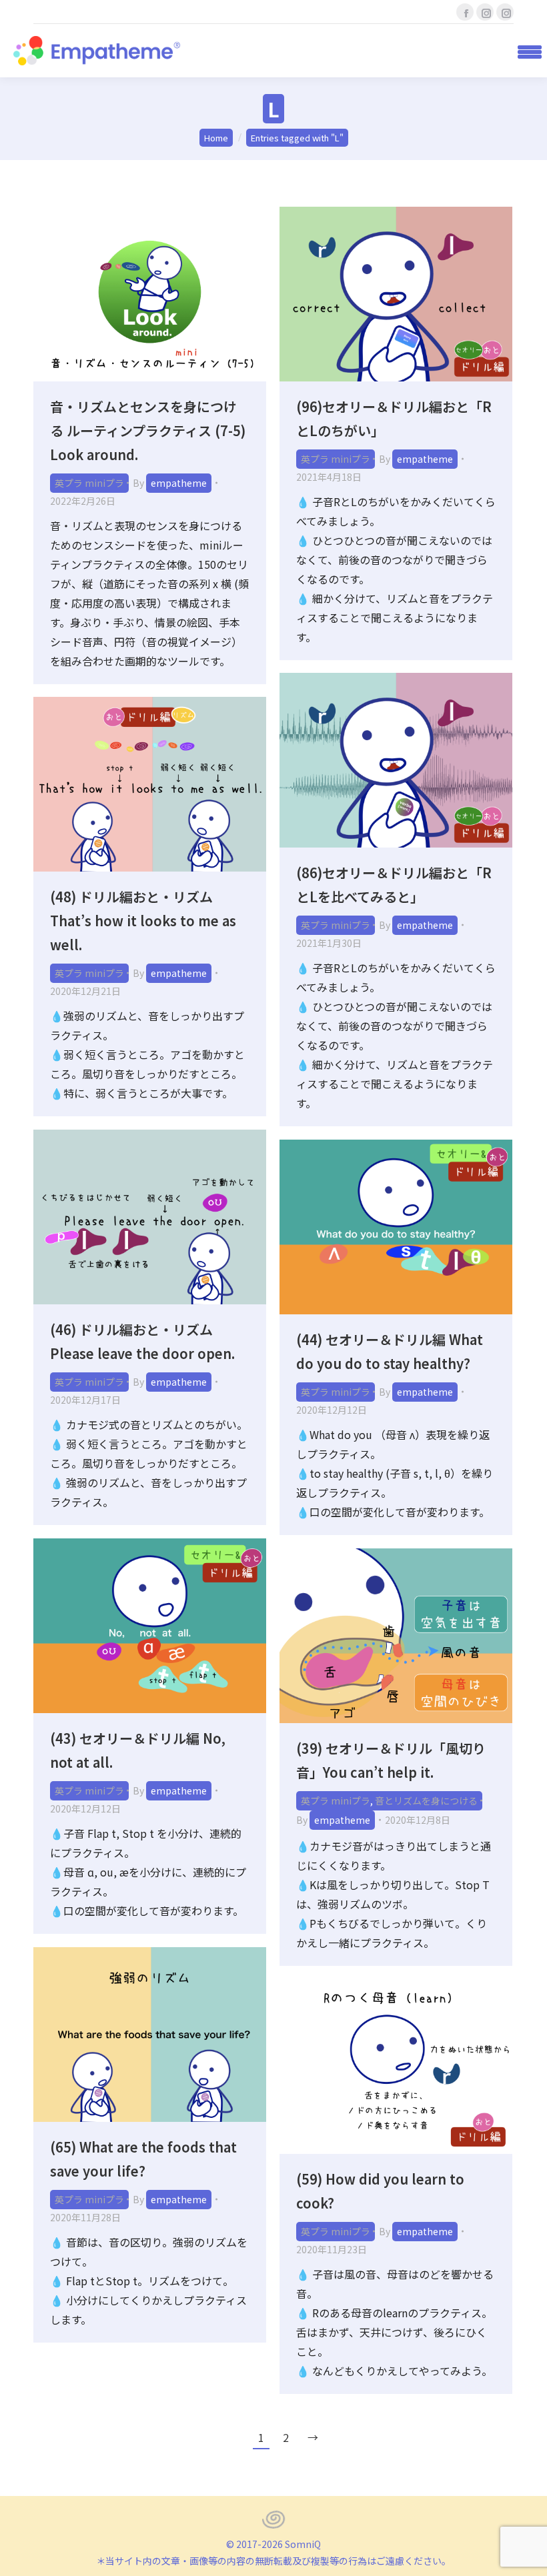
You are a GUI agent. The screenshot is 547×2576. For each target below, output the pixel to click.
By (170, 483)
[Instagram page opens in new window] (485, 12)
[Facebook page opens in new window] (465, 12)
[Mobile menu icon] (525, 51)
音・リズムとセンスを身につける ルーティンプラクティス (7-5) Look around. (148, 430)
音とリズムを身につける (426, 1800)
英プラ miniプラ (89, 483)
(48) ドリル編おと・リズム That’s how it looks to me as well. (143, 921)
